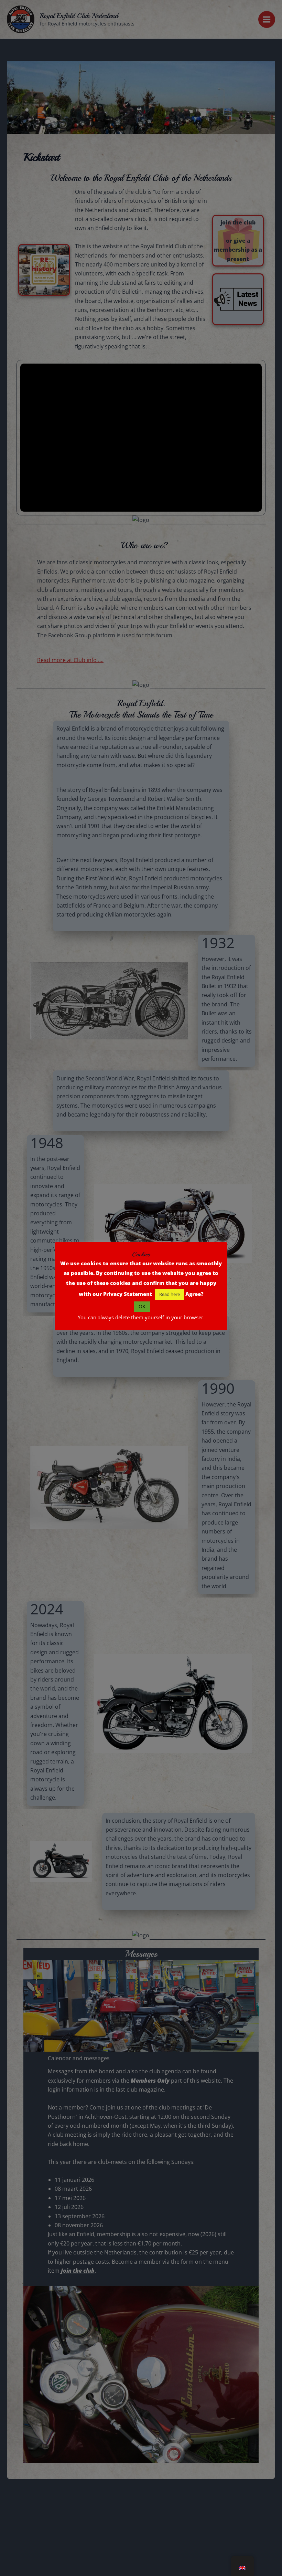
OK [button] (142, 1306)
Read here (170, 1294)
